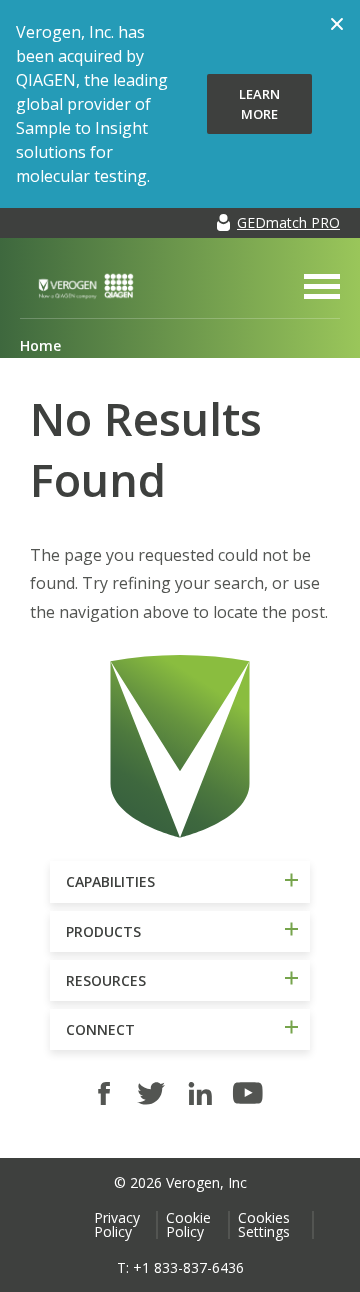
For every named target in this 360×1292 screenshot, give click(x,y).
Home (40, 345)
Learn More (259, 104)
